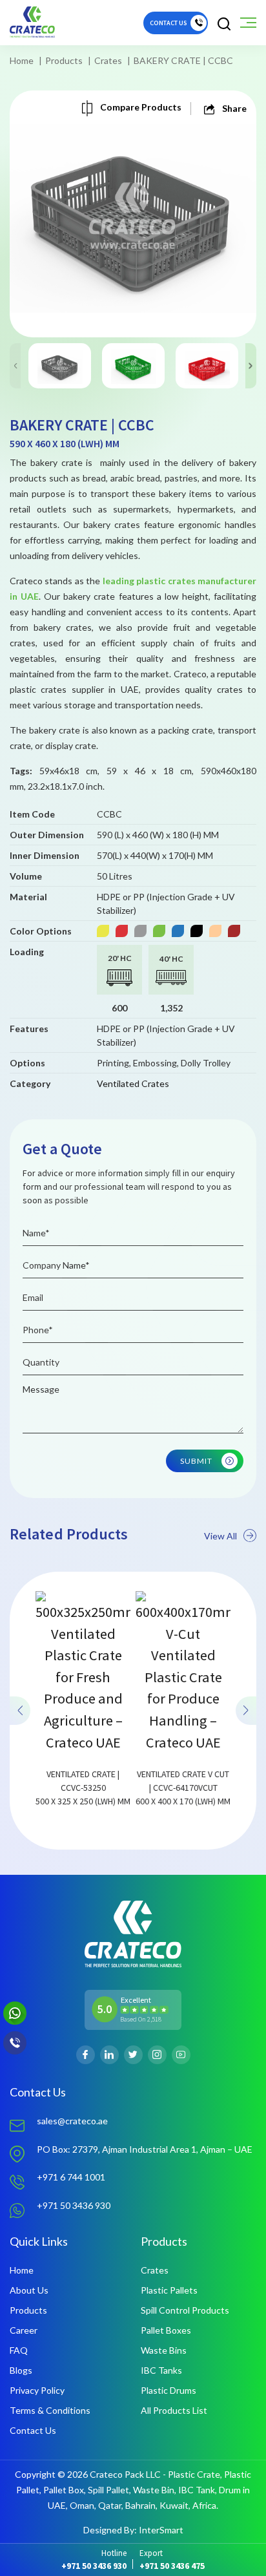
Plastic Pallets (169, 2290)
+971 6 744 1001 (71, 2177)
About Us (29, 2290)
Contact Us (33, 2430)
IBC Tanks (161, 2370)
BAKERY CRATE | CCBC (183, 60)
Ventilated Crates (133, 1083)
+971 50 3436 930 (74, 2205)
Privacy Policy (37, 2390)
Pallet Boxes (166, 2330)
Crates (108, 60)
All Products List (174, 2410)
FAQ (19, 2350)
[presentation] (20, 1710)
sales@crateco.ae (72, 2121)
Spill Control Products (185, 2310)
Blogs (21, 2370)
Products (64, 60)
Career (24, 2330)
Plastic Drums (169, 2390)
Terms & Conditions (50, 2410)
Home (22, 60)
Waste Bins (164, 2350)
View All (220, 1536)
